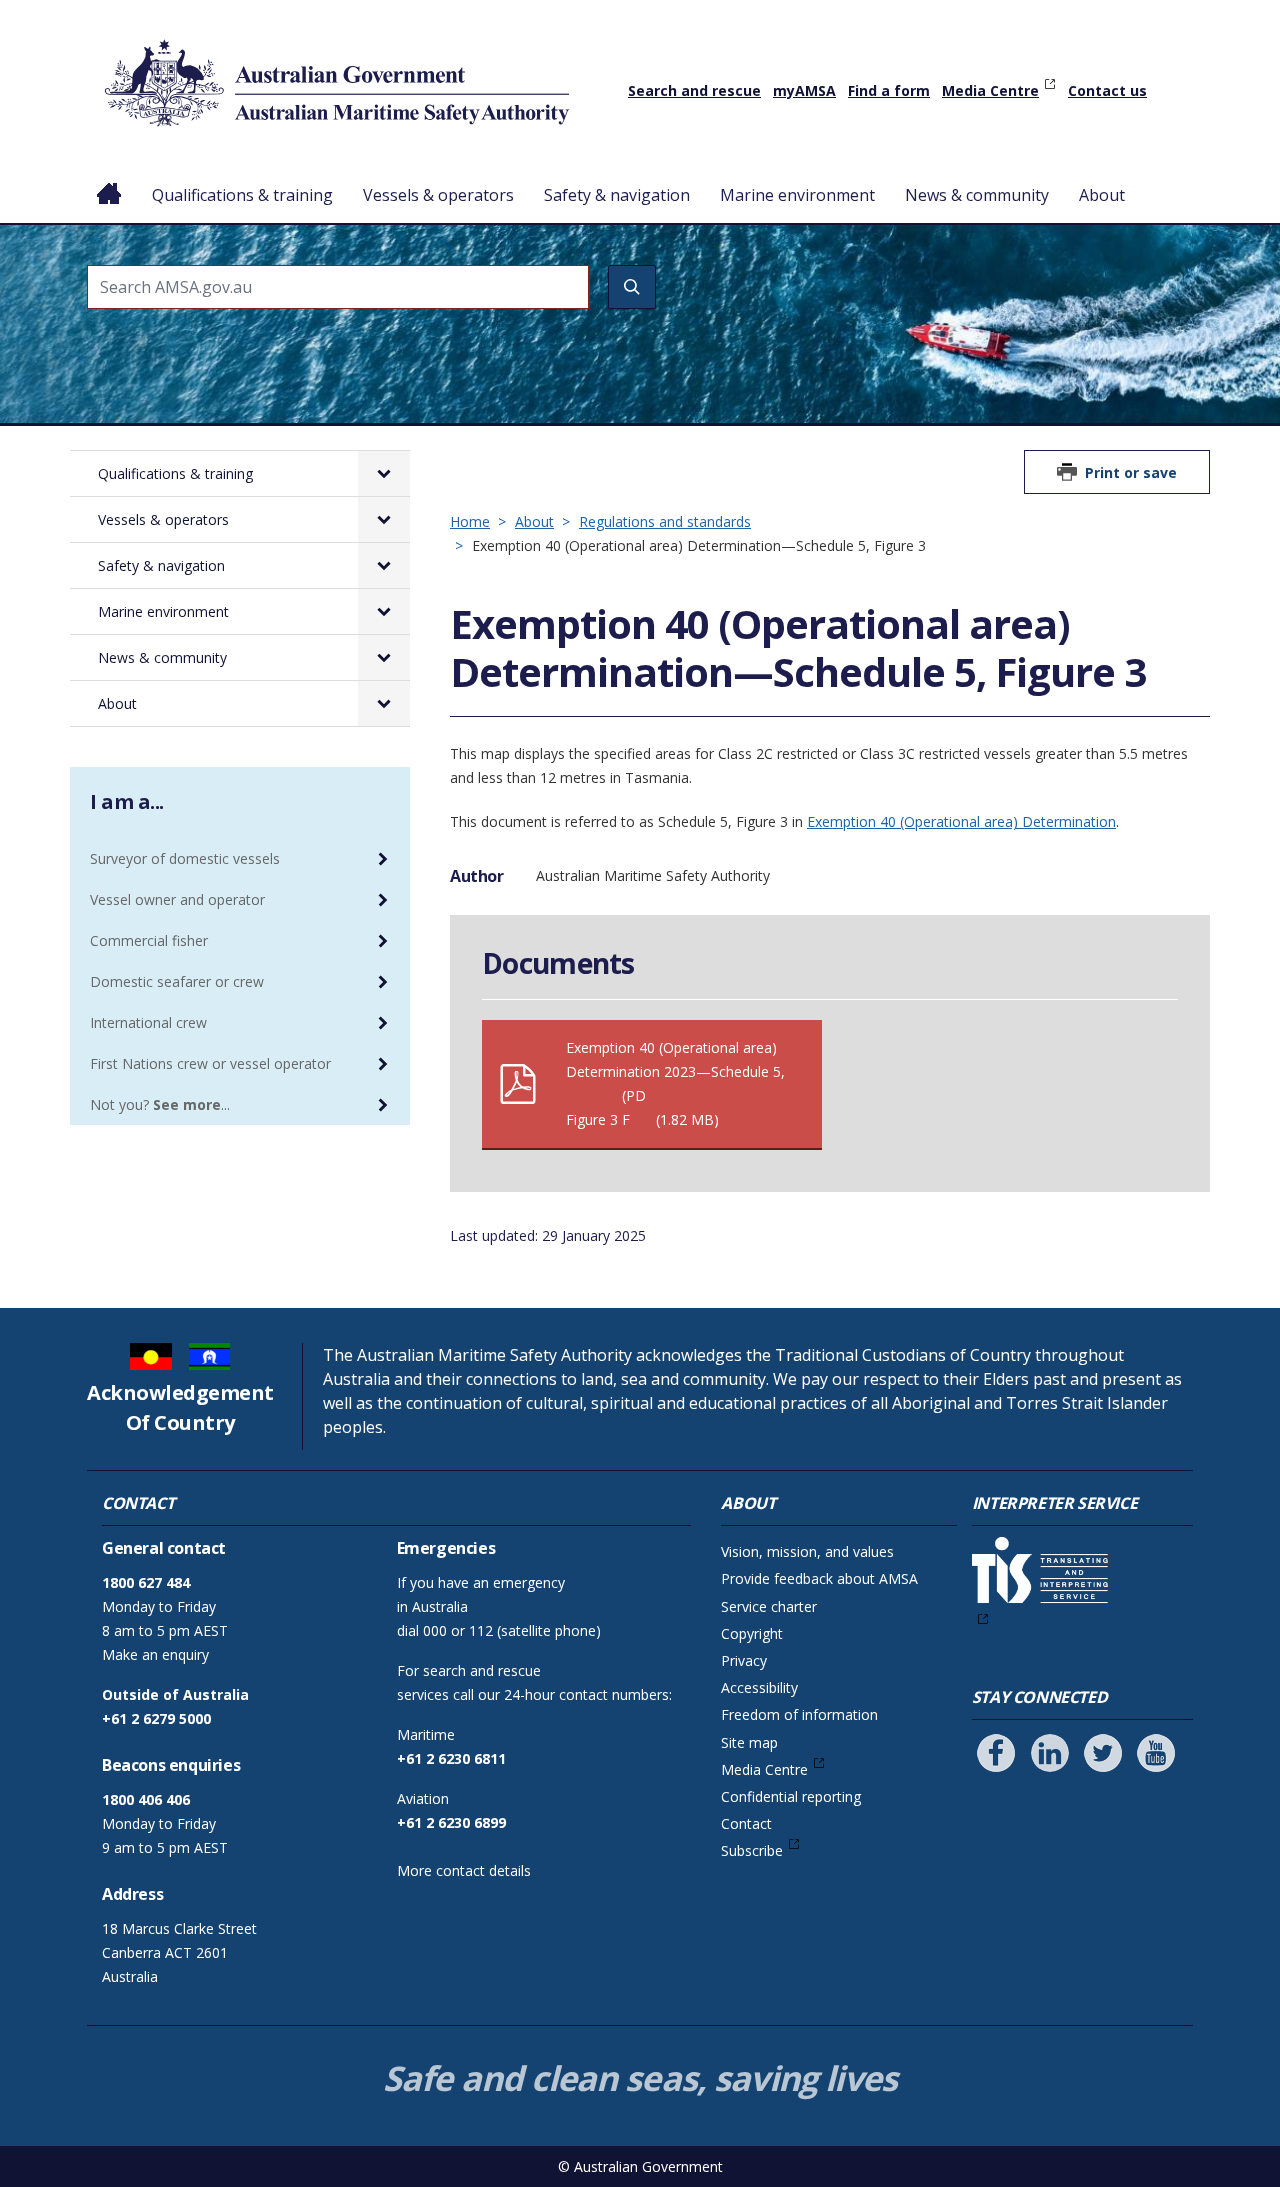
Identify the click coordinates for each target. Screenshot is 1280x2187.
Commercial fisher (149, 940)
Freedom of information (799, 1714)
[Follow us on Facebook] (996, 1753)
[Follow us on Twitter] (1103, 1753)
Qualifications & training (242, 195)
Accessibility (759, 1687)
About (1102, 195)
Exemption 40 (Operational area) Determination (961, 821)
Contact (746, 1823)
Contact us (1107, 90)
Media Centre (990, 90)
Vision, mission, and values (807, 1551)
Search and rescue (694, 90)
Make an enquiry (155, 1654)
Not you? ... (160, 1104)
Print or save (1131, 472)
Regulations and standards (665, 521)
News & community (977, 195)
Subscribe (752, 1850)
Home (109, 179)
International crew (148, 1022)
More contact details (464, 1870)
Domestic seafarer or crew (177, 981)
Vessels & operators (438, 195)
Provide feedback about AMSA (819, 1578)
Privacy (744, 1660)
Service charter (769, 1606)
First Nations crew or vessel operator (210, 1063)
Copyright (752, 1633)
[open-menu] (384, 473)
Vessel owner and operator (177, 899)
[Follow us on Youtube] (1156, 1753)
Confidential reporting (791, 1796)
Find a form (889, 90)
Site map (749, 1742)
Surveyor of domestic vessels (185, 858)
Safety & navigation (617, 195)
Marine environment (797, 195)
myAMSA (804, 90)
